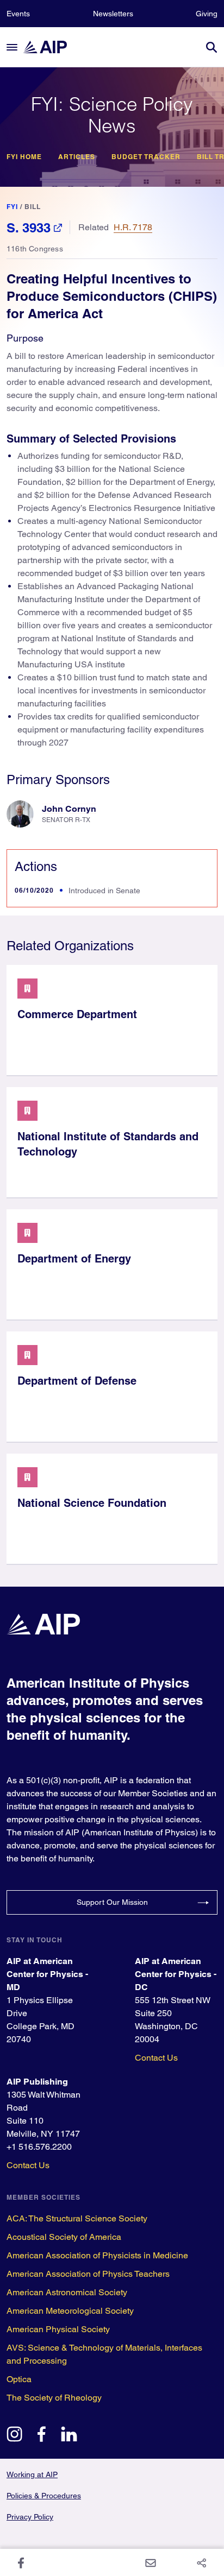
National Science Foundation (92, 1503)
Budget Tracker (146, 157)
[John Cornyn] (20, 814)
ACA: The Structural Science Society (77, 2218)
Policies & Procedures (44, 2496)
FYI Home (24, 157)
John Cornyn (69, 809)
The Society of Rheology (54, 2398)
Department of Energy (74, 1259)
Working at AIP (32, 2474)
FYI (12, 207)
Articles (77, 157)
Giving (207, 14)
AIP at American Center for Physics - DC (176, 1974)
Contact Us (156, 2058)
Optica (19, 2379)
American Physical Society (58, 2329)
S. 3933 (29, 228)
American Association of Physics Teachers (88, 2274)
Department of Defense (77, 1381)
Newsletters (113, 14)
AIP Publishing (37, 2082)
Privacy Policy (30, 2517)
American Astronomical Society (67, 2292)
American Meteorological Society (70, 2311)
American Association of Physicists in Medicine (97, 2255)
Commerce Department (77, 1014)
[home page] (50, 47)
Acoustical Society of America (64, 2237)
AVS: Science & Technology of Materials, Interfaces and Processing (104, 2354)
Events (18, 14)
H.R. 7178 (133, 227)
